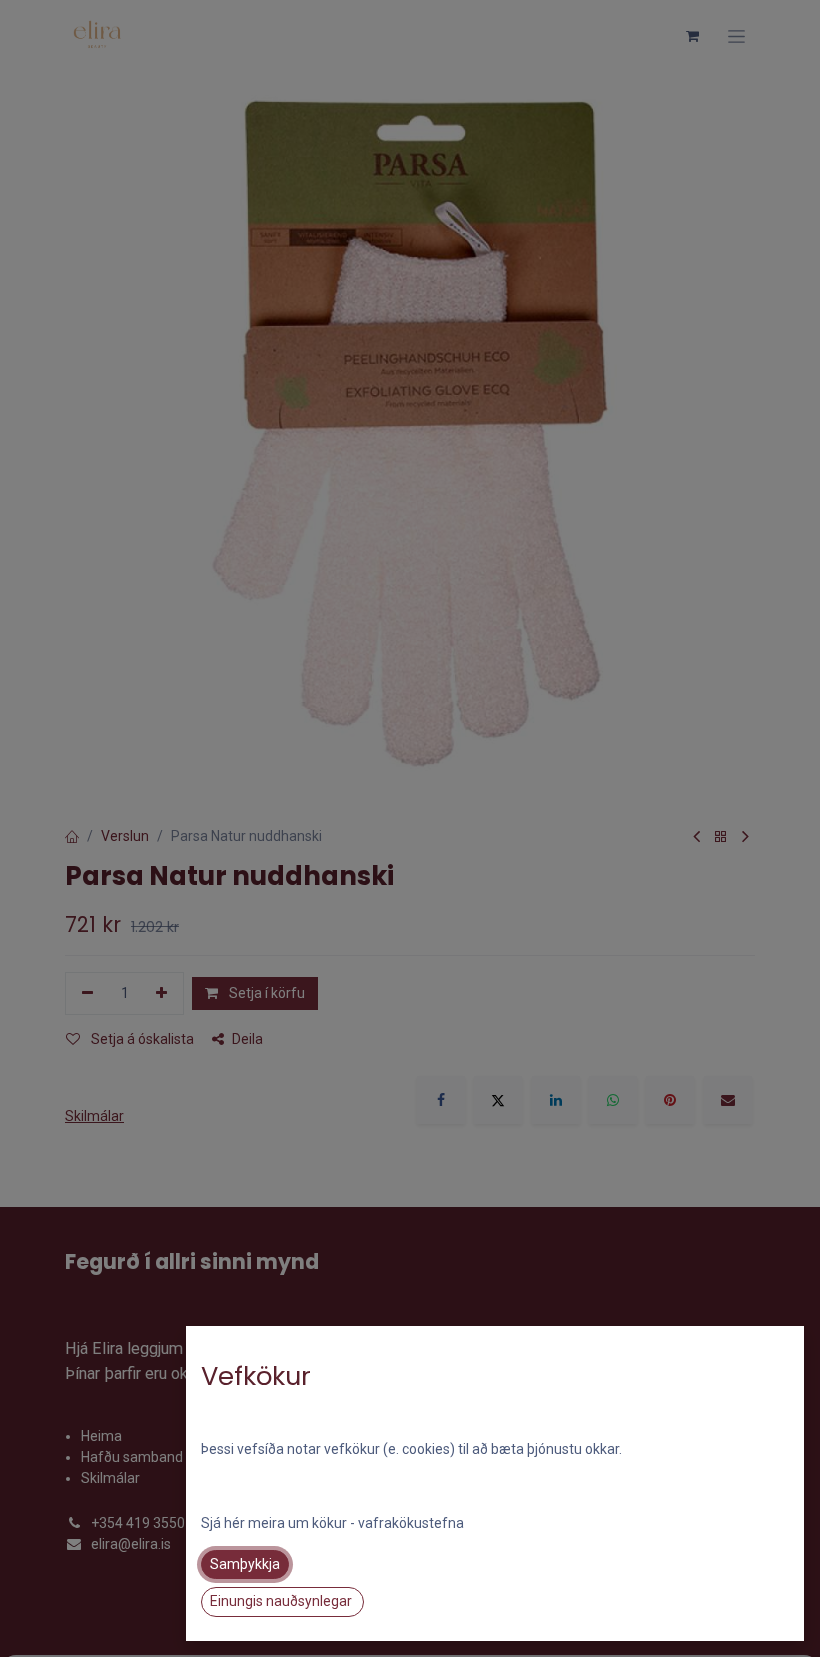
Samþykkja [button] (245, 1564)
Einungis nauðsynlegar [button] (282, 1601)
